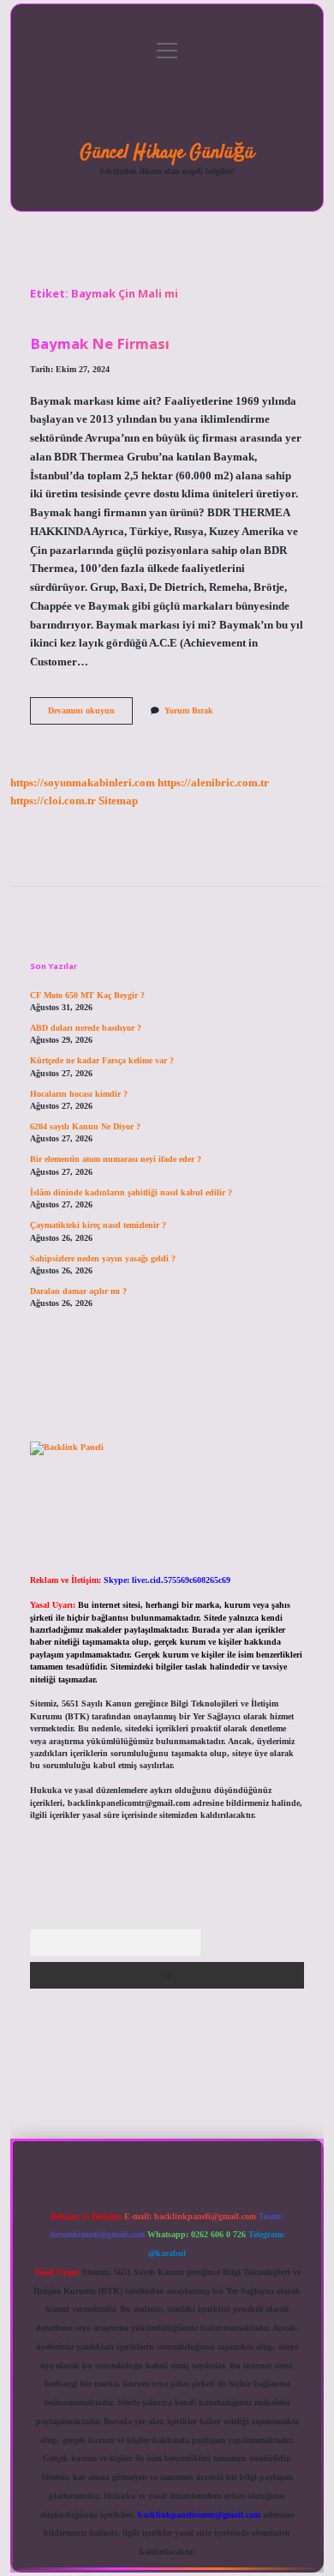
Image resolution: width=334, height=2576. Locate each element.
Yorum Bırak (189, 710)
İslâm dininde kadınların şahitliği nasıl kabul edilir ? (131, 1192)
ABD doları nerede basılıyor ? (86, 1028)
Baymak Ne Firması (100, 343)
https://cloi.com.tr (53, 801)
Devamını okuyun (90, 715)
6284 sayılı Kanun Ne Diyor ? (85, 1126)
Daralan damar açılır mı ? (78, 1291)
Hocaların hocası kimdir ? (79, 1094)
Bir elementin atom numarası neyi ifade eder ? (116, 1159)
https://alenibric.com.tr (213, 783)
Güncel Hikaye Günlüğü (167, 153)
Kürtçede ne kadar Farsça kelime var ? (102, 1060)
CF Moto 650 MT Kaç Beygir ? (87, 995)
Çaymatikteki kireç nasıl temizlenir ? (98, 1225)
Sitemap (118, 801)
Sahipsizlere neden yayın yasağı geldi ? (103, 1258)
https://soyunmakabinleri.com (83, 783)
